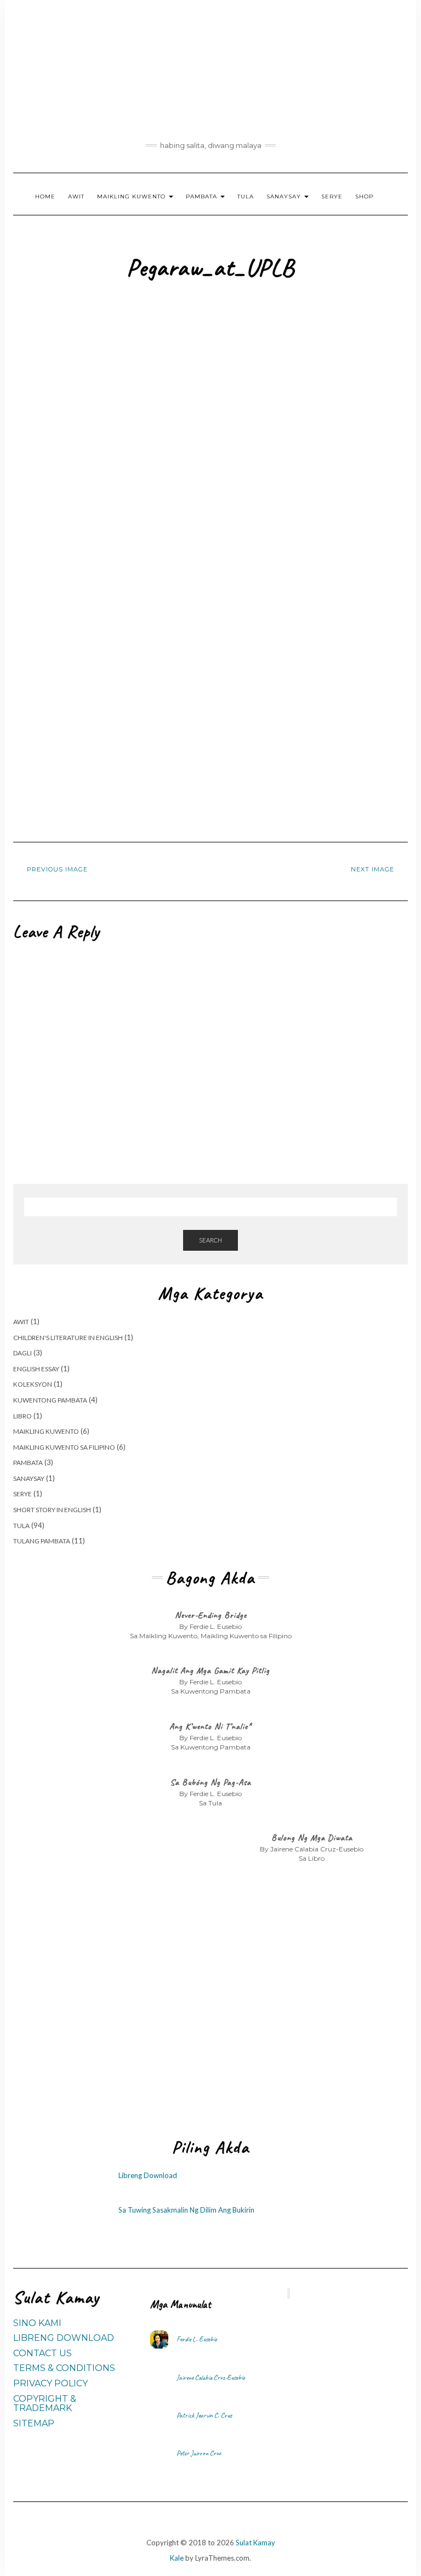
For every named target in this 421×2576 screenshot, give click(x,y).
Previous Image (57, 869)
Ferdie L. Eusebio (197, 2339)
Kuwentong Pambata (50, 1400)
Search (210, 1240)
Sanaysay (285, 196)
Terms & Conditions (64, 2368)
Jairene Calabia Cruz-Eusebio (211, 2378)
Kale (177, 2558)
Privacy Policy (50, 2383)
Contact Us (42, 2353)
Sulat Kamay (255, 2543)
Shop (364, 196)
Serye (332, 196)
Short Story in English (52, 1510)
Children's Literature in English (68, 1338)
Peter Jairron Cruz (199, 2453)
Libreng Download (148, 2175)
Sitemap (34, 2423)
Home (45, 196)
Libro (22, 1416)
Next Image (372, 869)
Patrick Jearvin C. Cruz (204, 2415)
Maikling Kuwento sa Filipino (64, 1447)
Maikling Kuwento (132, 196)
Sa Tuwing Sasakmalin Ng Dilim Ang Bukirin (186, 2210)
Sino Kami (37, 2323)
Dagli (22, 1353)
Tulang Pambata (42, 1541)
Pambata (203, 196)
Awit (76, 196)
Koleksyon (33, 1384)
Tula (246, 196)
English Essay (36, 1369)
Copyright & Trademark (45, 2404)
